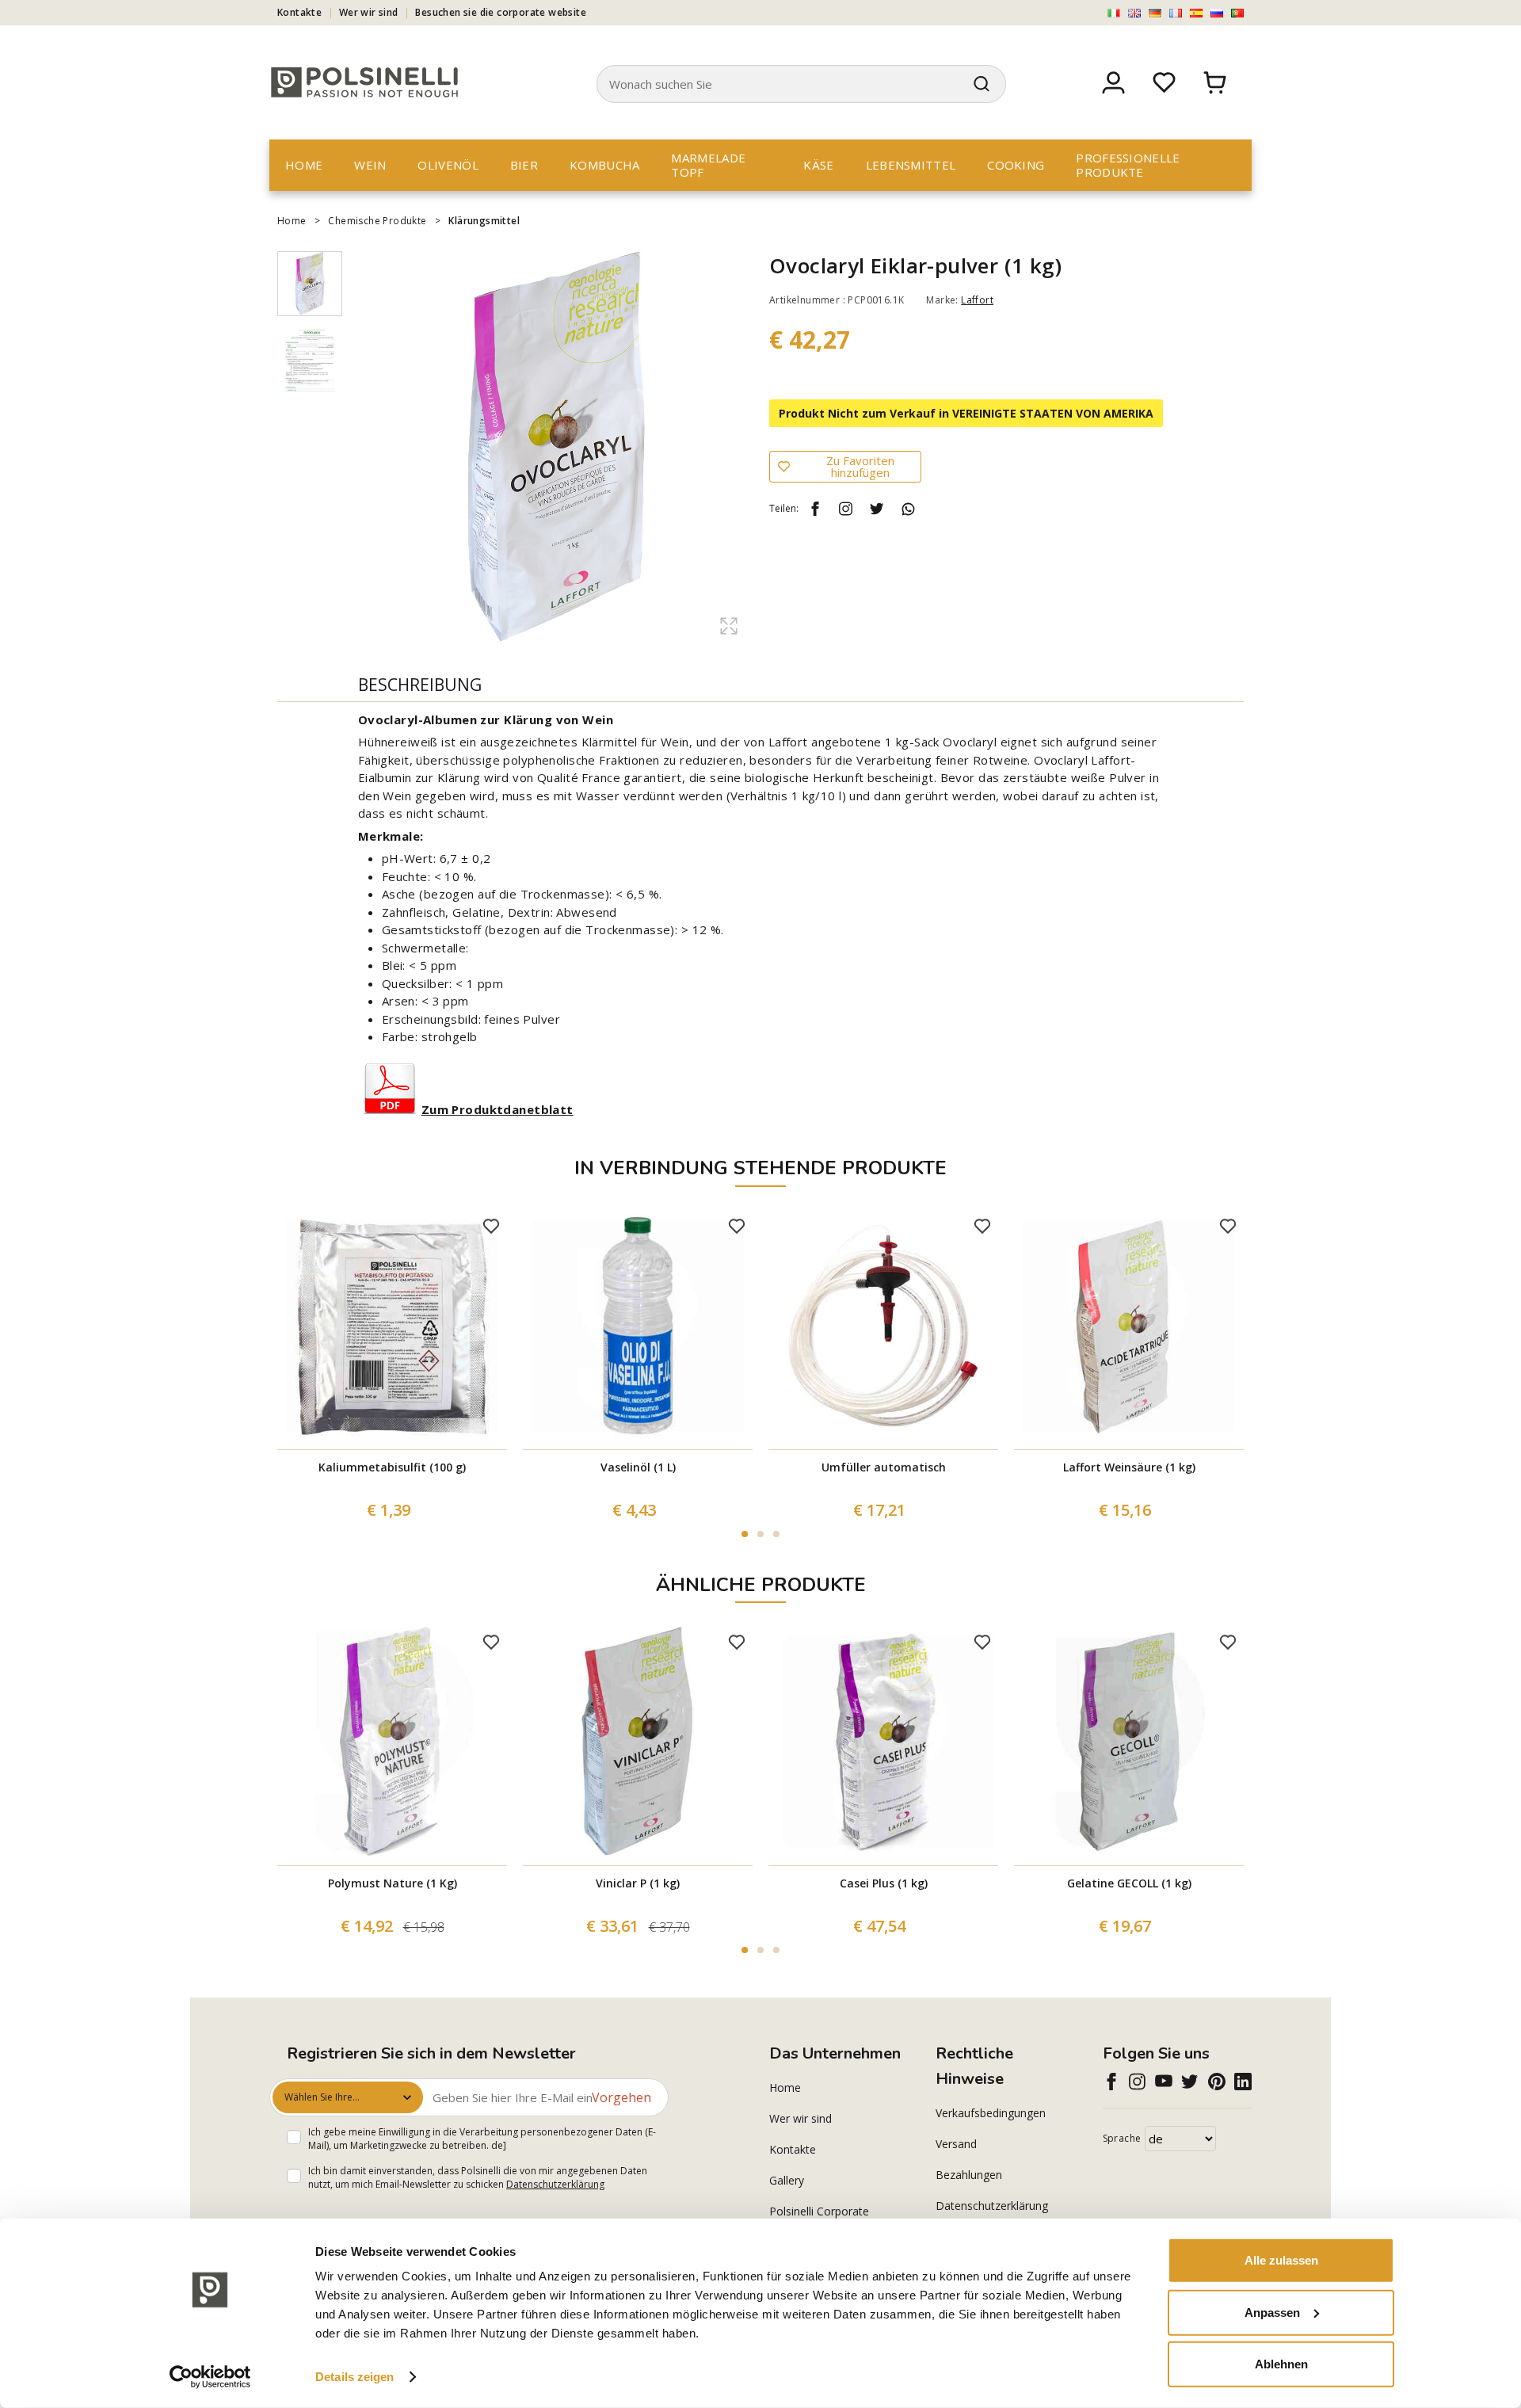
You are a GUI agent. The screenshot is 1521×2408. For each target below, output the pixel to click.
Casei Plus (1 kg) (884, 1883)
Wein (370, 165)
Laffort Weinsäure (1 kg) (1129, 1467)
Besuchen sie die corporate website (501, 12)
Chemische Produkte (377, 221)
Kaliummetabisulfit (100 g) (392, 1467)
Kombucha (604, 165)
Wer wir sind (369, 12)
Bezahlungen (969, 2175)
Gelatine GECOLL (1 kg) (1129, 1883)
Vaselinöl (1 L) (638, 1467)
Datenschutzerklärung (555, 2184)
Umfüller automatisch (884, 1467)
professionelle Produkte (1128, 165)
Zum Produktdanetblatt (497, 1109)
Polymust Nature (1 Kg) (393, 1883)
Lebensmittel (911, 165)
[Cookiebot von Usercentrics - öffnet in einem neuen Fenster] (210, 2377)
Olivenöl (448, 165)
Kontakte (299, 12)
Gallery (787, 2180)
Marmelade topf (708, 165)
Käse (818, 165)
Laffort (977, 300)
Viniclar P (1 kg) (638, 1883)
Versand (956, 2144)
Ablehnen (1281, 2364)
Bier (524, 165)
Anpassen (1272, 2312)
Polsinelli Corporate (819, 2211)
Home (304, 165)
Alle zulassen (1281, 2260)
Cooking (1016, 165)
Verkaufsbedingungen (991, 2113)
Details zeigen (355, 2377)
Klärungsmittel (484, 221)
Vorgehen (621, 2097)
